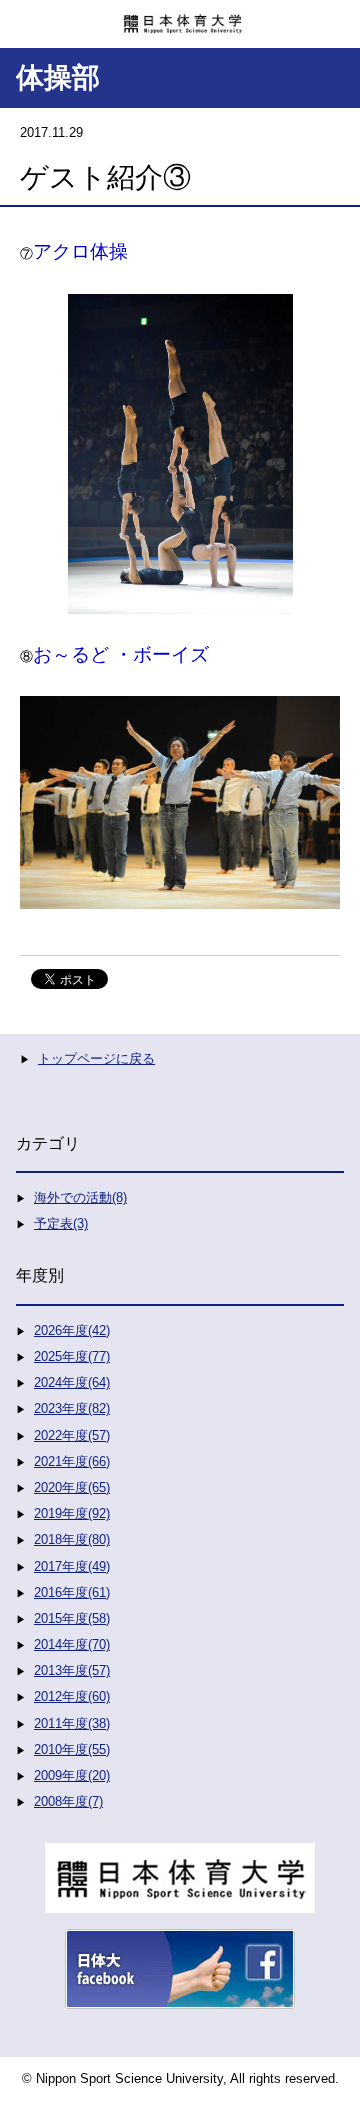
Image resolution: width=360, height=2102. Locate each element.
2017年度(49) (72, 1566)
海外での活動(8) (80, 1197)
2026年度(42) (72, 1330)
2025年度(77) (72, 1356)
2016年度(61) (72, 1592)
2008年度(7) (68, 1801)
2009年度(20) (72, 1775)
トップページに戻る (96, 1058)
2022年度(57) (72, 1435)
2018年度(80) (72, 1539)
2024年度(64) (72, 1382)
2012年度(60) (72, 1696)
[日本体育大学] (180, 17)
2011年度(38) (72, 1723)
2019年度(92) (72, 1513)
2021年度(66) (72, 1461)
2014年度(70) (72, 1644)
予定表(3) (61, 1223)
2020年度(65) (72, 1487)
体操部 (58, 77)
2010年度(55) (72, 1749)
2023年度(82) (72, 1408)
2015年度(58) (72, 1618)
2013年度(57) (72, 1670)
